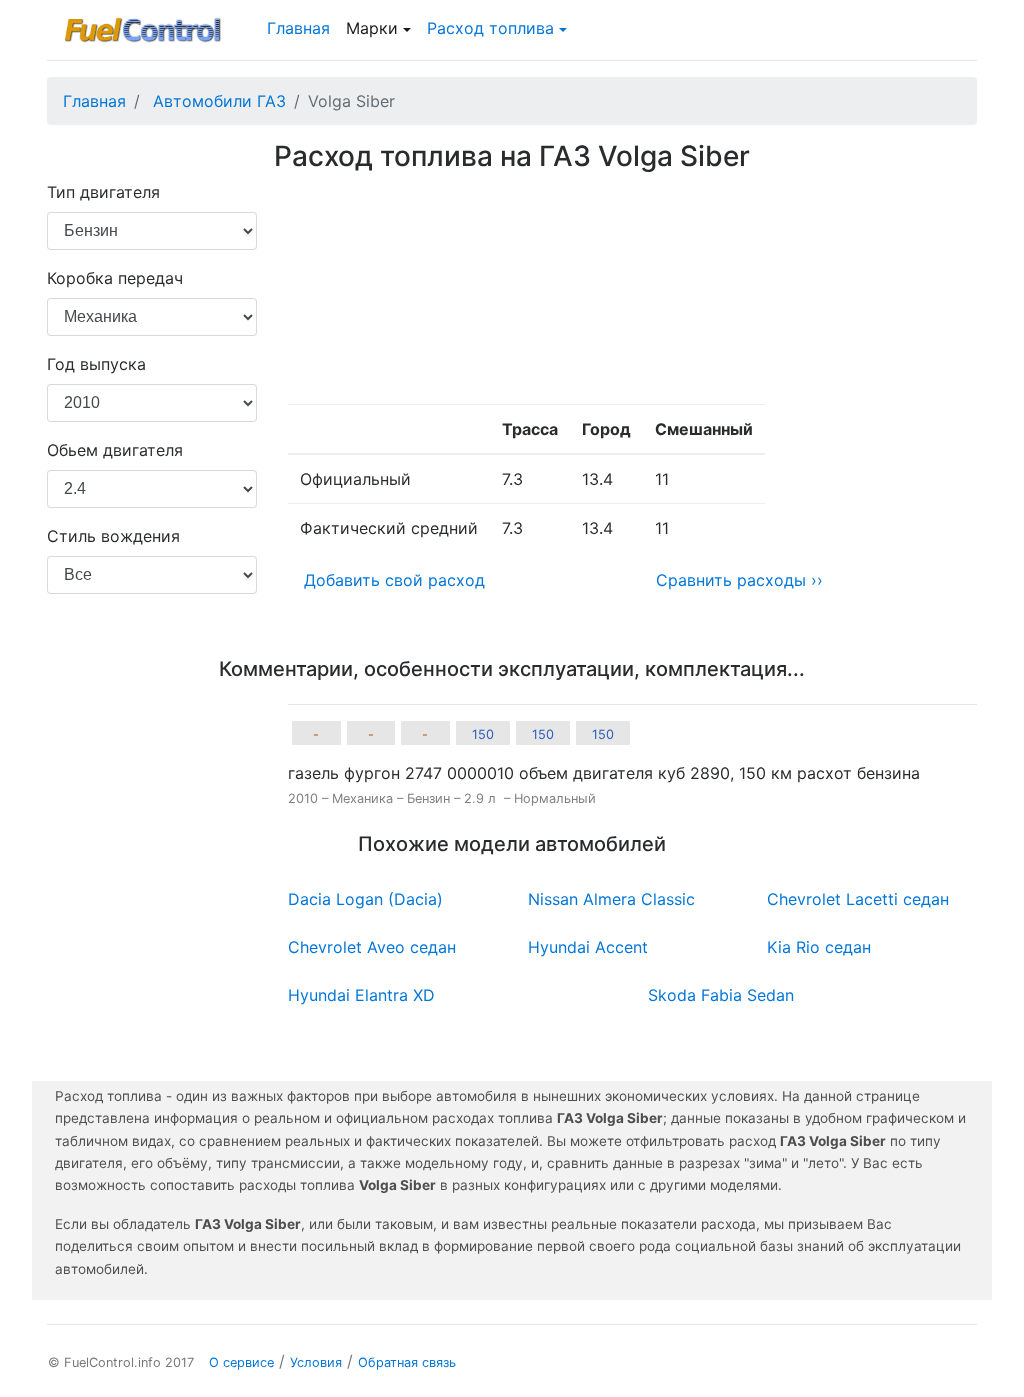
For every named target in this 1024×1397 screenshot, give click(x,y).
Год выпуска (96, 364)
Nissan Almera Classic (611, 899)
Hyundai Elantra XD (361, 995)
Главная (298, 28)
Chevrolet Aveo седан (372, 947)
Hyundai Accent (588, 947)
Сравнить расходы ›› (739, 580)
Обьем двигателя (115, 450)
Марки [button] (372, 28)
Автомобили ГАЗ (219, 101)
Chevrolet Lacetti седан (858, 899)
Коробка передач (115, 278)
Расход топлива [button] (490, 28)
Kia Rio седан (819, 947)
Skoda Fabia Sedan (721, 995)
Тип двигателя (103, 192)
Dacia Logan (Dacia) (365, 899)
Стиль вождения (113, 536)
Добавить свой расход (394, 580)
